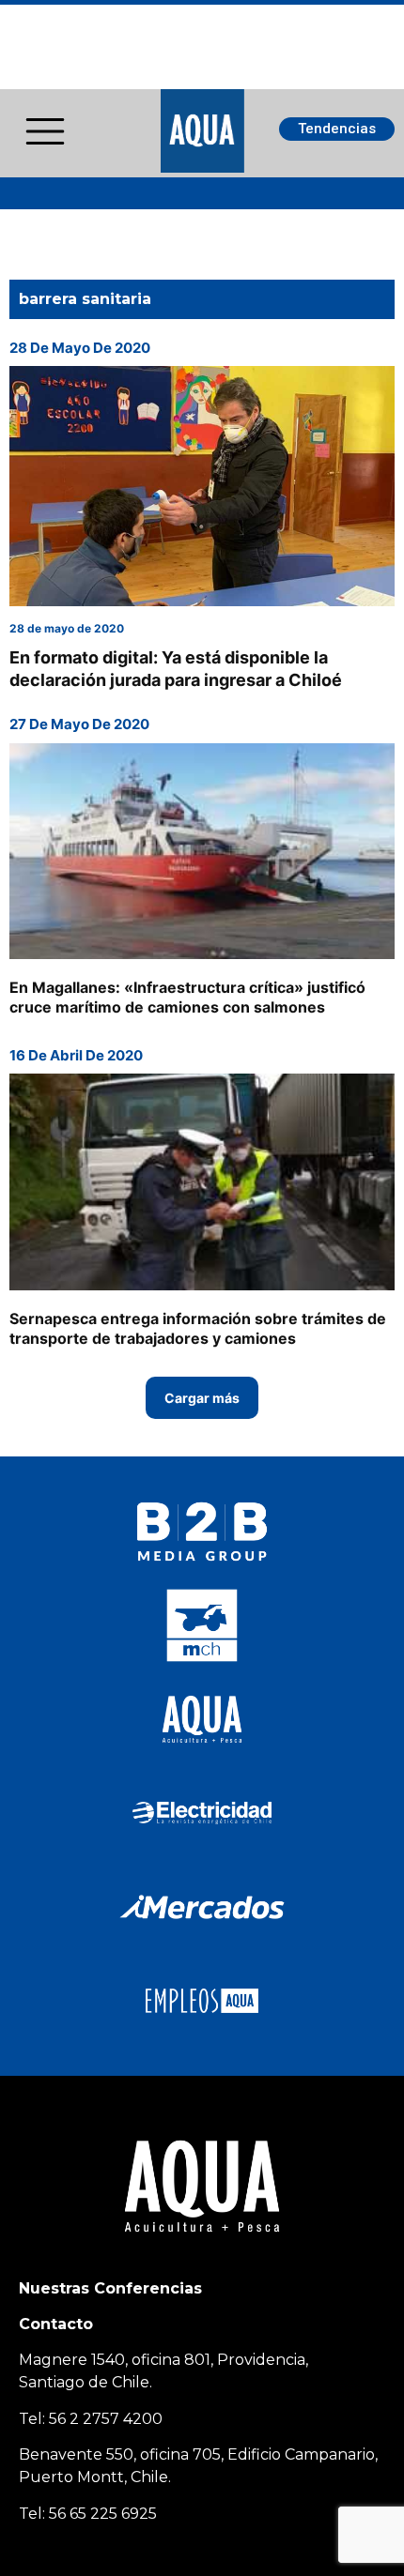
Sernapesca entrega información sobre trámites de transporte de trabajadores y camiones (198, 1328)
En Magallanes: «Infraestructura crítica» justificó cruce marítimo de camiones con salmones (187, 997)
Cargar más (202, 1398)
